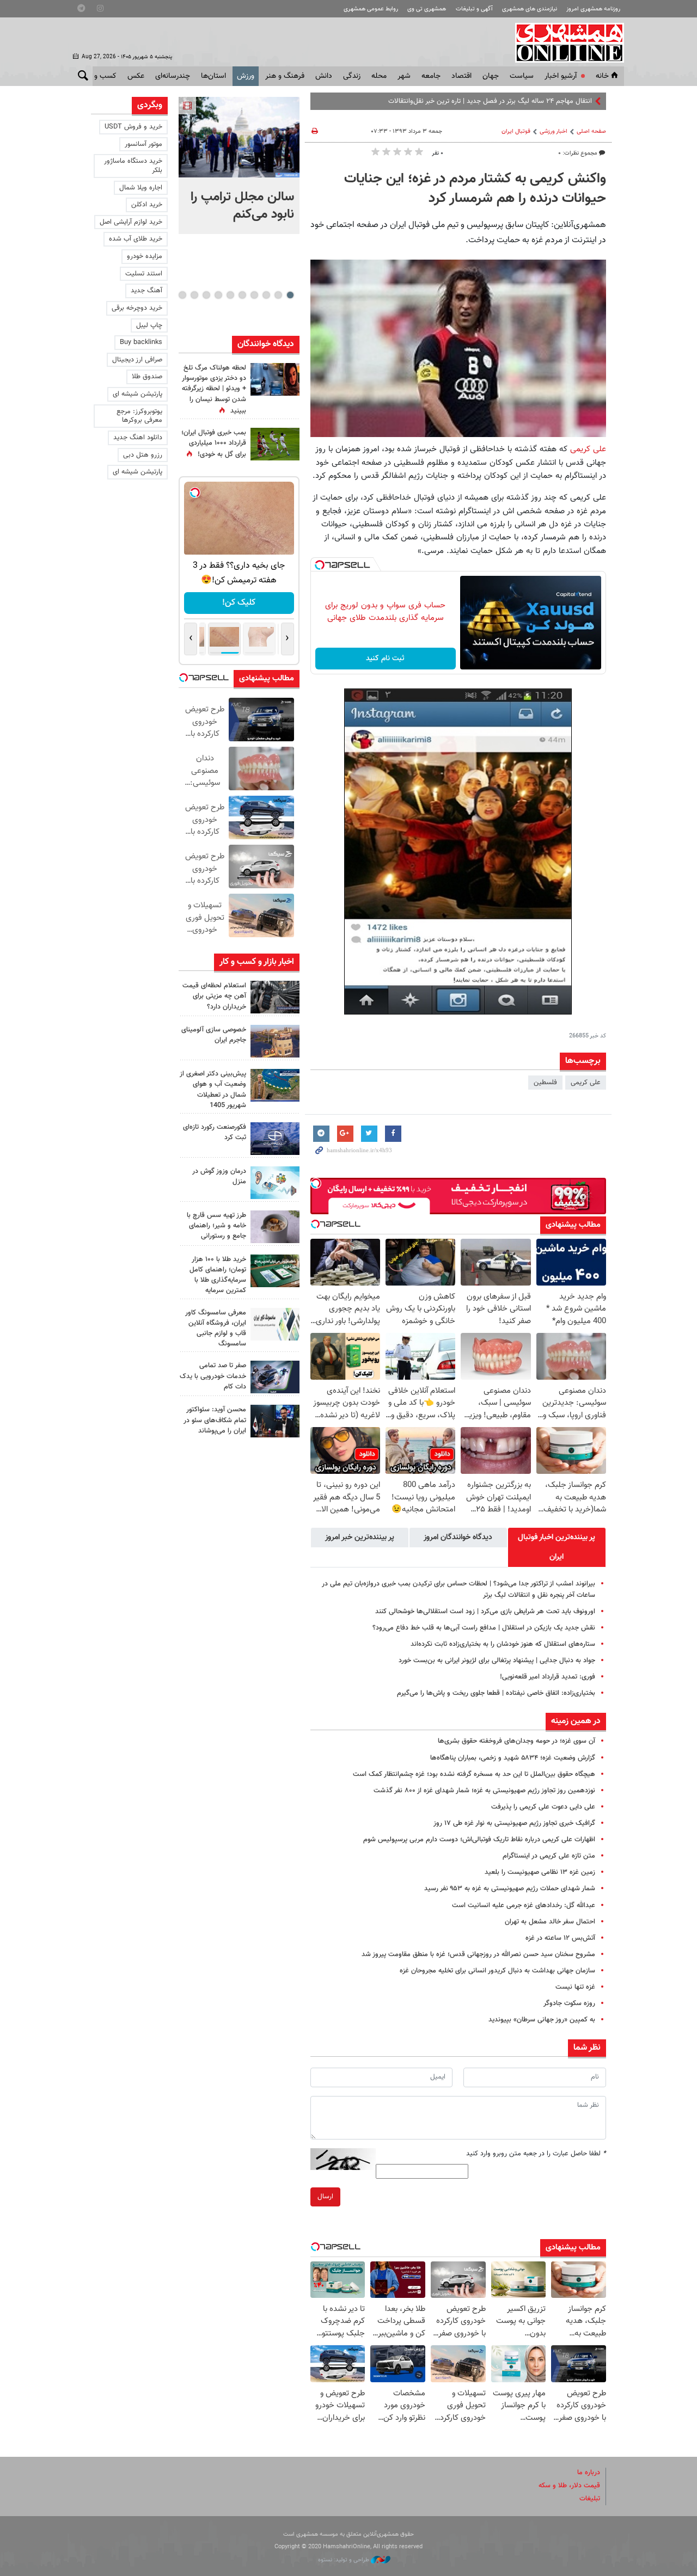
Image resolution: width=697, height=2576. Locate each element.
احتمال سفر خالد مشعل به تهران (550, 1922)
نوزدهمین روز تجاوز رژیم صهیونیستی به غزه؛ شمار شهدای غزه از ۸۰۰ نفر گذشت (484, 1791)
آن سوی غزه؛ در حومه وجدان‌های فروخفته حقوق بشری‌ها (516, 1741)
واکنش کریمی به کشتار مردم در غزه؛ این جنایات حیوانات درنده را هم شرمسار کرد (475, 189)
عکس (136, 76)
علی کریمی (588, 449)
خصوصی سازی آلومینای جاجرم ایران (214, 1035)
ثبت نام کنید (385, 659)
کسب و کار (100, 76)
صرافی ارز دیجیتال (137, 360)
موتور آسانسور (143, 144)
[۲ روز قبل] (275, 1227)
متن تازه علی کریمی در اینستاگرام (549, 1856)
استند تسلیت (144, 274)
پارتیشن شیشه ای (137, 394)
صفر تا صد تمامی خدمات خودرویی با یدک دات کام (213, 1376)
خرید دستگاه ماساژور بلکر (133, 166)
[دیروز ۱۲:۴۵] (275, 1139)
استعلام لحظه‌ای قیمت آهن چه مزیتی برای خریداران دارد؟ (214, 996)
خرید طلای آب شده (136, 239)
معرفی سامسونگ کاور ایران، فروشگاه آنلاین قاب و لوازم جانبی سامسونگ (216, 1329)
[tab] (557, 1547)
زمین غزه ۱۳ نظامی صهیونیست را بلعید (540, 1872)
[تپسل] (320, 565)
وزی (586, 101)
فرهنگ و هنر (285, 76)
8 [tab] (206, 295)
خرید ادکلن (147, 205)
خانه (602, 76)
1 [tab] (290, 295)
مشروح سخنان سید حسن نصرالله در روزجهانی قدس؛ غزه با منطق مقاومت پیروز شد (478, 1954)
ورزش (246, 76)
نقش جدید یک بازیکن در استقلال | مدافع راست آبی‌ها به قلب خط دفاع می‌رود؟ (484, 1628)
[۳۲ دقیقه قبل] (239, 137)
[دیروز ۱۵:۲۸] (275, 997)
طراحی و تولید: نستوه (344, 2560)
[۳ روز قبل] (275, 1421)
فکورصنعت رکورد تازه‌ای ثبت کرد (215, 1132)
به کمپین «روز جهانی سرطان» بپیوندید (542, 2020)
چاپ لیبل (149, 325)
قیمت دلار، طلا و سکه (569, 2486)
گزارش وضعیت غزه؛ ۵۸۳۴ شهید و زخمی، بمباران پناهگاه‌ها (513, 1758)
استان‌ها (213, 76)
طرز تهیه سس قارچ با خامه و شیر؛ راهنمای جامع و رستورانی (216, 1226)
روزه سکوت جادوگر (569, 2003)
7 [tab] (218, 295)
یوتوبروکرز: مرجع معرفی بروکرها (139, 416)
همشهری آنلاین (564, 42)
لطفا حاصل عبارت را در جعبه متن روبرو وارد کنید (536, 2154)
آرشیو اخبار (561, 76)
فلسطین (545, 1083)
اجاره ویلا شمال (141, 188)
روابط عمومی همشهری (371, 9)
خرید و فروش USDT (133, 127)
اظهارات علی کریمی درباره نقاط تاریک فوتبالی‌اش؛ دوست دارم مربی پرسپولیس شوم (479, 1840)
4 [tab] (254, 295)
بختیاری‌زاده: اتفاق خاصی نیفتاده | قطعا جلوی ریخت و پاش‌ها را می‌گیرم (496, 1693)
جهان (491, 76)
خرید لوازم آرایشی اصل (131, 222)
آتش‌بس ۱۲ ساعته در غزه (560, 1938)
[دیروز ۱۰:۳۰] (275, 379)
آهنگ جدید (146, 291)
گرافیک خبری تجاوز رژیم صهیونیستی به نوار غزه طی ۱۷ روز (514, 1823)
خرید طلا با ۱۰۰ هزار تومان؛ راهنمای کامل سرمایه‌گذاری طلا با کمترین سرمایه (218, 1275)
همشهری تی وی (427, 9)
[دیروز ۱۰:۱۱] (275, 1183)
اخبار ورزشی (554, 131)
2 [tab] (278, 295)
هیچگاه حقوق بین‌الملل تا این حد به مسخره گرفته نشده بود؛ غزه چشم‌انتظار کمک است (474, 1774)
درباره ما (589, 2473)
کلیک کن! (239, 603)
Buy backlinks (141, 342)
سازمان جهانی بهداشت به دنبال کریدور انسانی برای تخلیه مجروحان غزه (497, 1971)
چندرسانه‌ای (173, 76)
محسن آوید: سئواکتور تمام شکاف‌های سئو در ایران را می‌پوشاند (215, 1420)
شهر (404, 76)
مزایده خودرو (145, 256)
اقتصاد (461, 76)
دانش (324, 76)
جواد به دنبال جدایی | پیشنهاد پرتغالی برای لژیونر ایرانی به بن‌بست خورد (497, 1661)
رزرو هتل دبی (143, 455)
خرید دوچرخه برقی (137, 308)
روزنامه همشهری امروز (593, 9)
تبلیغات (590, 2499)
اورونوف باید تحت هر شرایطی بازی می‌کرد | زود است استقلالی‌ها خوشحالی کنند (485, 1612)
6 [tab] (230, 295)
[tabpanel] (239, 165)
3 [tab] (266, 295)
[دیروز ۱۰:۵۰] (275, 444)
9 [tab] (194, 295)
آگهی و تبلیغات (474, 9)
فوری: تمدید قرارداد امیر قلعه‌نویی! (548, 1677)
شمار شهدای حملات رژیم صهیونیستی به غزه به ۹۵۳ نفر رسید (510, 1889)
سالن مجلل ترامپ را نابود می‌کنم (242, 206)
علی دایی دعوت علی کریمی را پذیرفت (543, 1807)
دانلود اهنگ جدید (138, 438)
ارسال (325, 2197)
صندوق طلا (147, 377)
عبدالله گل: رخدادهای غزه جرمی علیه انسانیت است (524, 1905)
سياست (522, 76)
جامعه (431, 76)
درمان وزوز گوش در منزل (219, 1176)
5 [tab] (242, 295)
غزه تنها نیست (575, 1987)
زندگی (352, 76)
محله (379, 76)
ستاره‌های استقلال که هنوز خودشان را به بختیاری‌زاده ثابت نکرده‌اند (503, 1644)
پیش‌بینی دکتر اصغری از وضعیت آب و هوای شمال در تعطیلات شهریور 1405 (213, 1090)
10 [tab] (182, 295)
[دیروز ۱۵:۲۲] (275, 1085)
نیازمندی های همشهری (530, 9)
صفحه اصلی (591, 131)
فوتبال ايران (516, 131)
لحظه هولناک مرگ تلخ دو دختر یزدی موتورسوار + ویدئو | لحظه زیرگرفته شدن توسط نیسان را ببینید (214, 389)
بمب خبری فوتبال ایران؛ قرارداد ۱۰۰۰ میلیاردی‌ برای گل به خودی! (214, 444)
